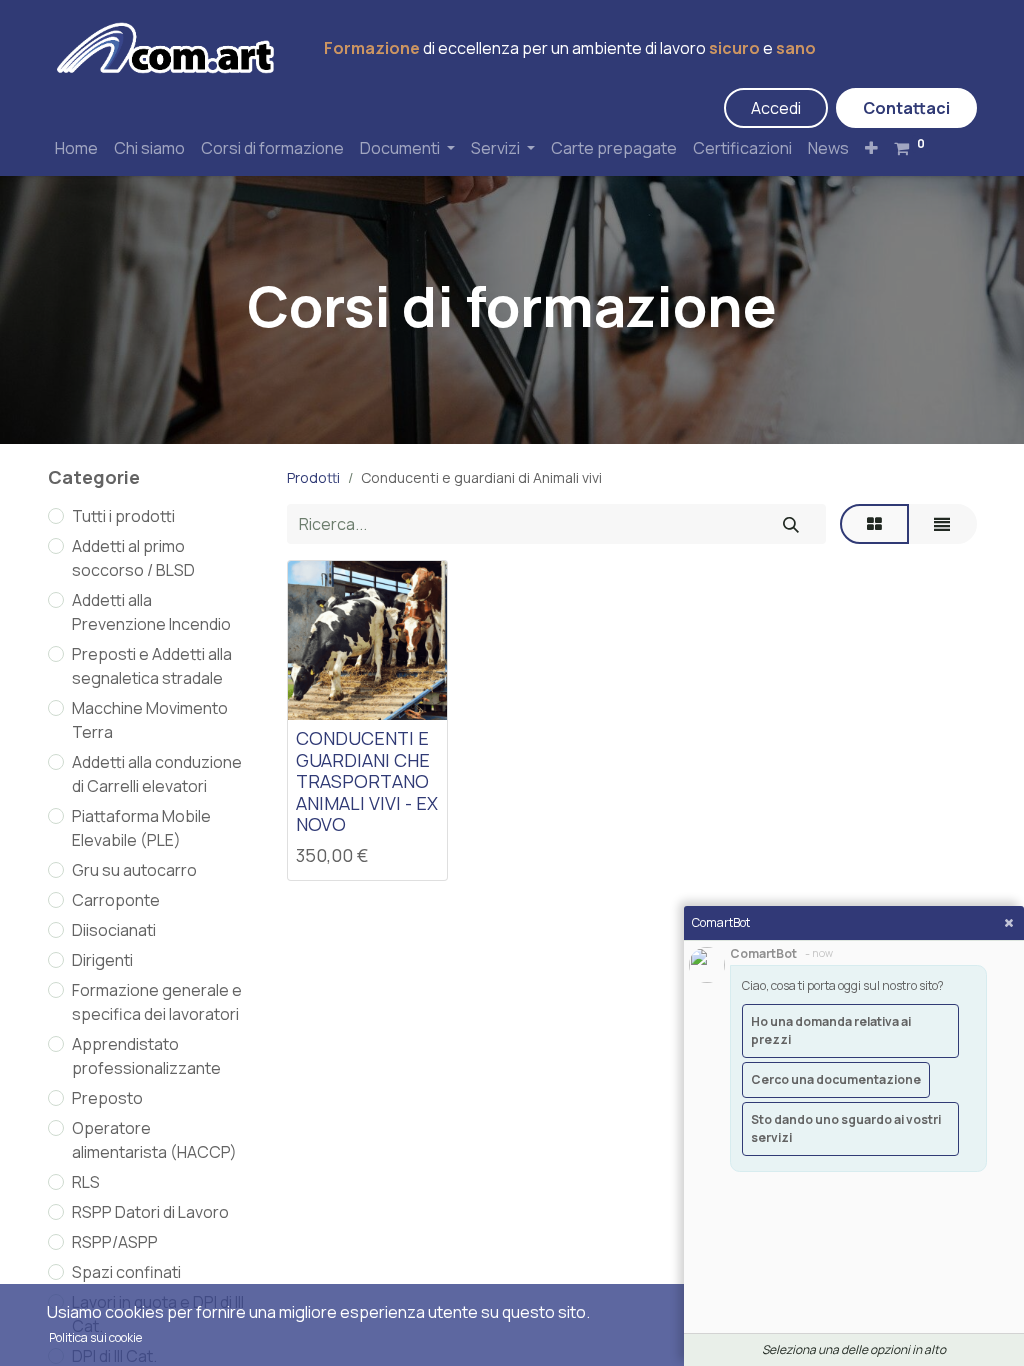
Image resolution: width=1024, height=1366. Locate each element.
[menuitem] (76, 148)
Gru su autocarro (134, 870)
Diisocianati (114, 930)
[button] (871, 148)
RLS (86, 1182)
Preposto (107, 1098)
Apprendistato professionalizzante (146, 1056)
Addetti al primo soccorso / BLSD (133, 558)
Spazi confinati (126, 1272)
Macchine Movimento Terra (150, 720)
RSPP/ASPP (115, 1242)
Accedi (776, 108)
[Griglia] (874, 524)
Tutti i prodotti (123, 516)
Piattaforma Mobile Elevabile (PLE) (141, 828)
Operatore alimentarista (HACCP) (154, 1140)
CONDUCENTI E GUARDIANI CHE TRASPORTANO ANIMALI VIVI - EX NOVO (367, 781)
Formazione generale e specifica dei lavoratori (157, 1002)
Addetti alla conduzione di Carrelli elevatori (157, 774)
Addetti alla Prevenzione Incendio (151, 612)
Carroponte (116, 900)
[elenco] (942, 524)
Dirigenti (102, 960)
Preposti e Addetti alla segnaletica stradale (152, 666)
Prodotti (313, 477)
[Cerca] (791, 524)
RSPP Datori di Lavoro (150, 1212)
